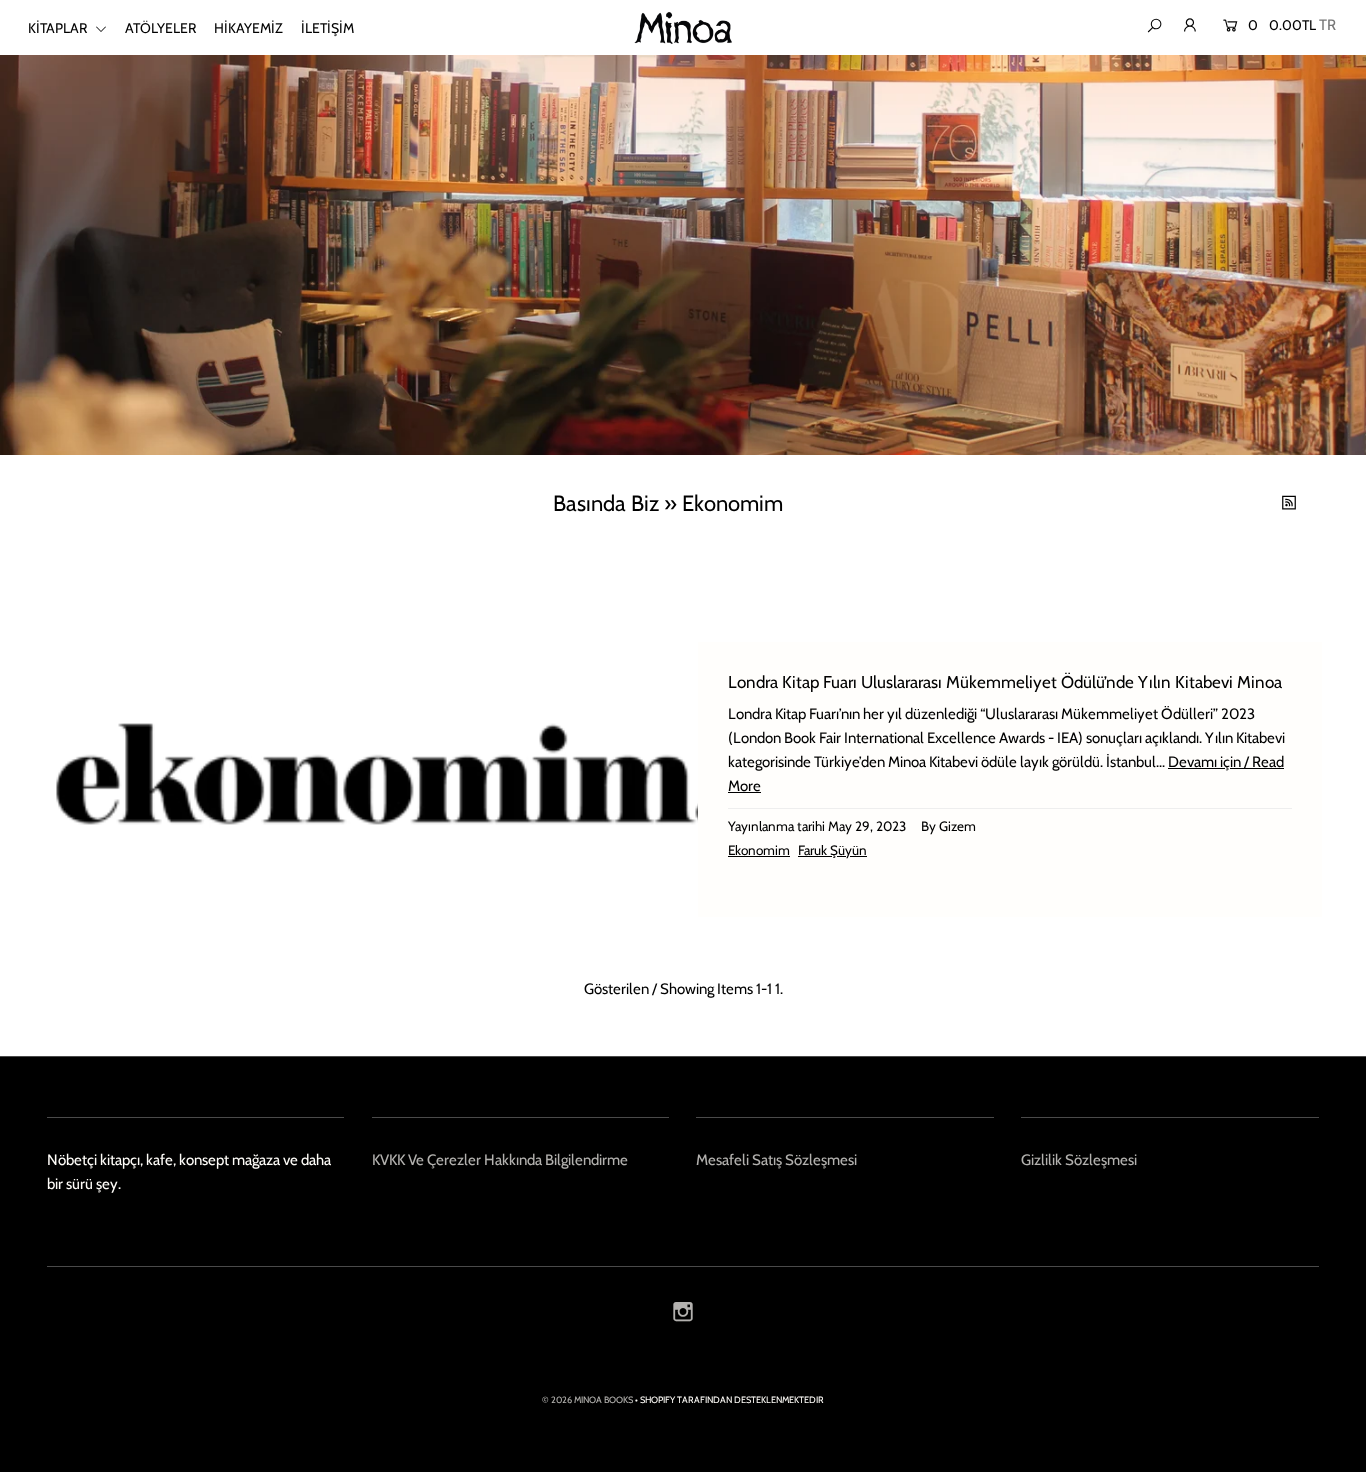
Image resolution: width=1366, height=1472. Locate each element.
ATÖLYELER (160, 28)
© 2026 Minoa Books (587, 1399)
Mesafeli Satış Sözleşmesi (776, 1160)
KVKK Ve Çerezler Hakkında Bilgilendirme (500, 1160)
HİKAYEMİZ (248, 28)
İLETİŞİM (327, 28)
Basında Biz (606, 503)
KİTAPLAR (59, 28)
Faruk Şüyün (832, 850)
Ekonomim (759, 850)
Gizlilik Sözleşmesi (1079, 1160)
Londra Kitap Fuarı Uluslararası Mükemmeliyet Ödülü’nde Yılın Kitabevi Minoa (1005, 682)
